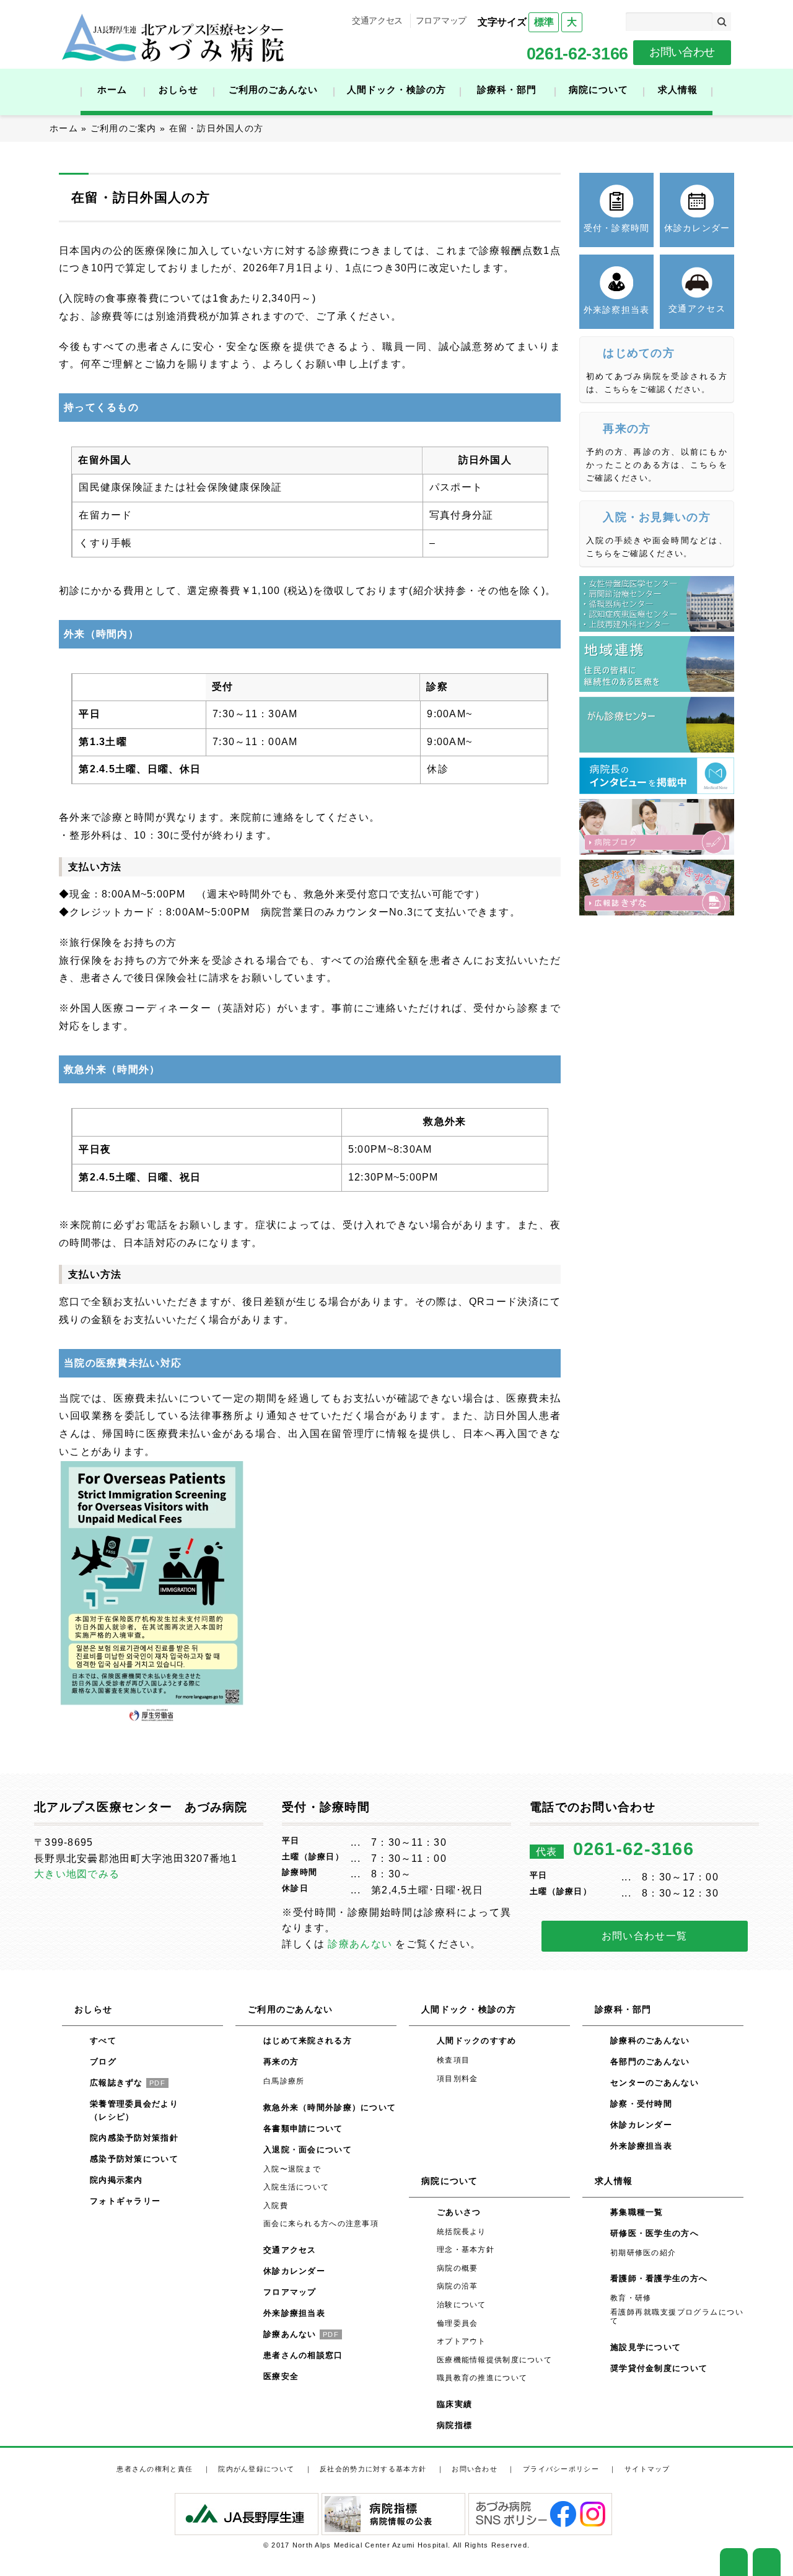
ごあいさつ (459, 2212)
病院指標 (454, 2425)
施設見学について (646, 2347)
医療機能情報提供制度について (494, 2360)
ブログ (103, 2062)
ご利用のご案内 (124, 128)
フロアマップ (441, 20)
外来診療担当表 (294, 2313)
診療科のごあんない (650, 2041)
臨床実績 (454, 2404)
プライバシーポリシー (561, 2469)
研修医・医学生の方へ (655, 2233)
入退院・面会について (308, 2150)
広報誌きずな (128, 2083)
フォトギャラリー (125, 2201)
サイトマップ (647, 2469)
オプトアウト (462, 2341)
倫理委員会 (457, 2323)
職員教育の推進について (482, 2378)
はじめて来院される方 (308, 2041)
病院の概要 (457, 2268)
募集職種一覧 (637, 2212)
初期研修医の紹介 (643, 2253)
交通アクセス (377, 20)
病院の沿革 (457, 2286)
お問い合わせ (682, 52)
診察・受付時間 (641, 2104)
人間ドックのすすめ (477, 2041)
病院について (598, 90)
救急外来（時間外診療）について (330, 2107)
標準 (544, 22)
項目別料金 (457, 2079)
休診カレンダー (294, 2271)
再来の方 (281, 2062)
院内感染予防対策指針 (134, 2138)
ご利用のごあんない (273, 90)
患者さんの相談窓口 (303, 2355)
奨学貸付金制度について (659, 2368)
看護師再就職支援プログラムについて (677, 2316)
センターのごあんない (655, 2083)
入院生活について (296, 2187)
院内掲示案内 (116, 2180)
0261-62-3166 (577, 54)
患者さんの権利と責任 (155, 2469)
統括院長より (462, 2232)
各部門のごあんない (650, 2062)
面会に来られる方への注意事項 (321, 2224)
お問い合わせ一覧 (644, 1936)
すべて (103, 2041)
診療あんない (360, 1944)
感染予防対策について (134, 2159)
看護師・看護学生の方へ (659, 2278)
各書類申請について (303, 2128)
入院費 (276, 2206)
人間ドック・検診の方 (396, 90)
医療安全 (281, 2376)
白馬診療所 (284, 2081)
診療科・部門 (507, 90)
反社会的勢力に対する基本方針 (373, 2469)
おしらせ (178, 90)
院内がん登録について (256, 2469)
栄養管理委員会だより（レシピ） (134, 2110)
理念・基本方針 (466, 2250)
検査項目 (453, 2060)
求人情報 (678, 90)
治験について (462, 2305)
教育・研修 (631, 2298)
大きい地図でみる (77, 1874)
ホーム (112, 90)
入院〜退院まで (292, 2169)
